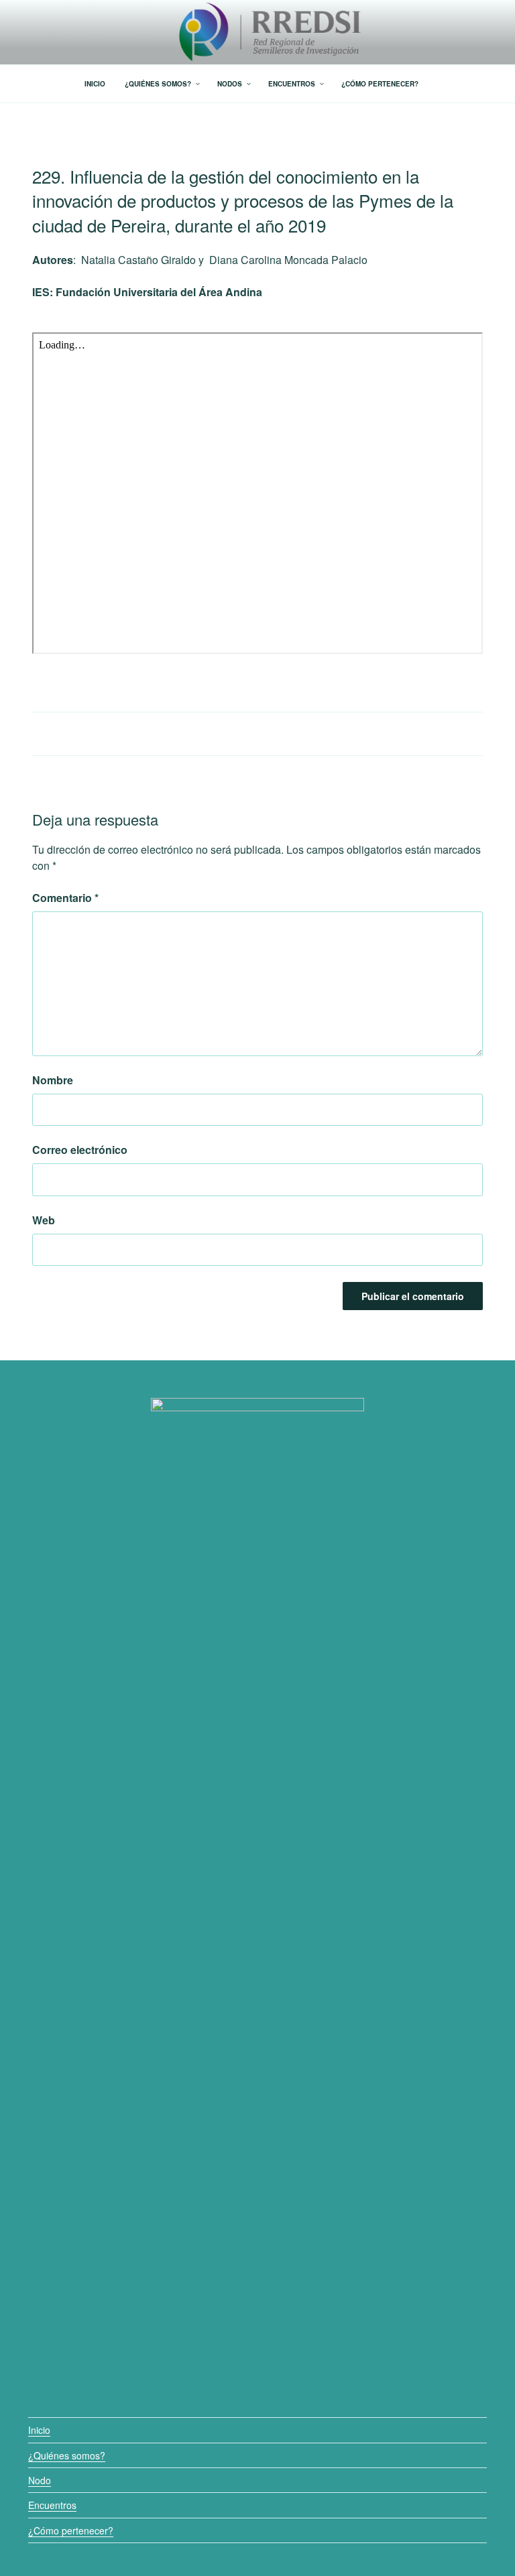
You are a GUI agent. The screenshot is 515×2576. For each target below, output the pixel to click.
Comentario (65, 898)
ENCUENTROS (292, 84)
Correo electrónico (80, 1150)
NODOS (230, 84)
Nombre (53, 1080)
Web (44, 1220)
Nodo (40, 2480)
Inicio (39, 2430)
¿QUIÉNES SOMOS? (158, 84)
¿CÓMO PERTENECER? (380, 84)
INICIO (95, 84)
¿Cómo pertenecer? (71, 2530)
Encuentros (52, 2505)
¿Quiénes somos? (67, 2455)
